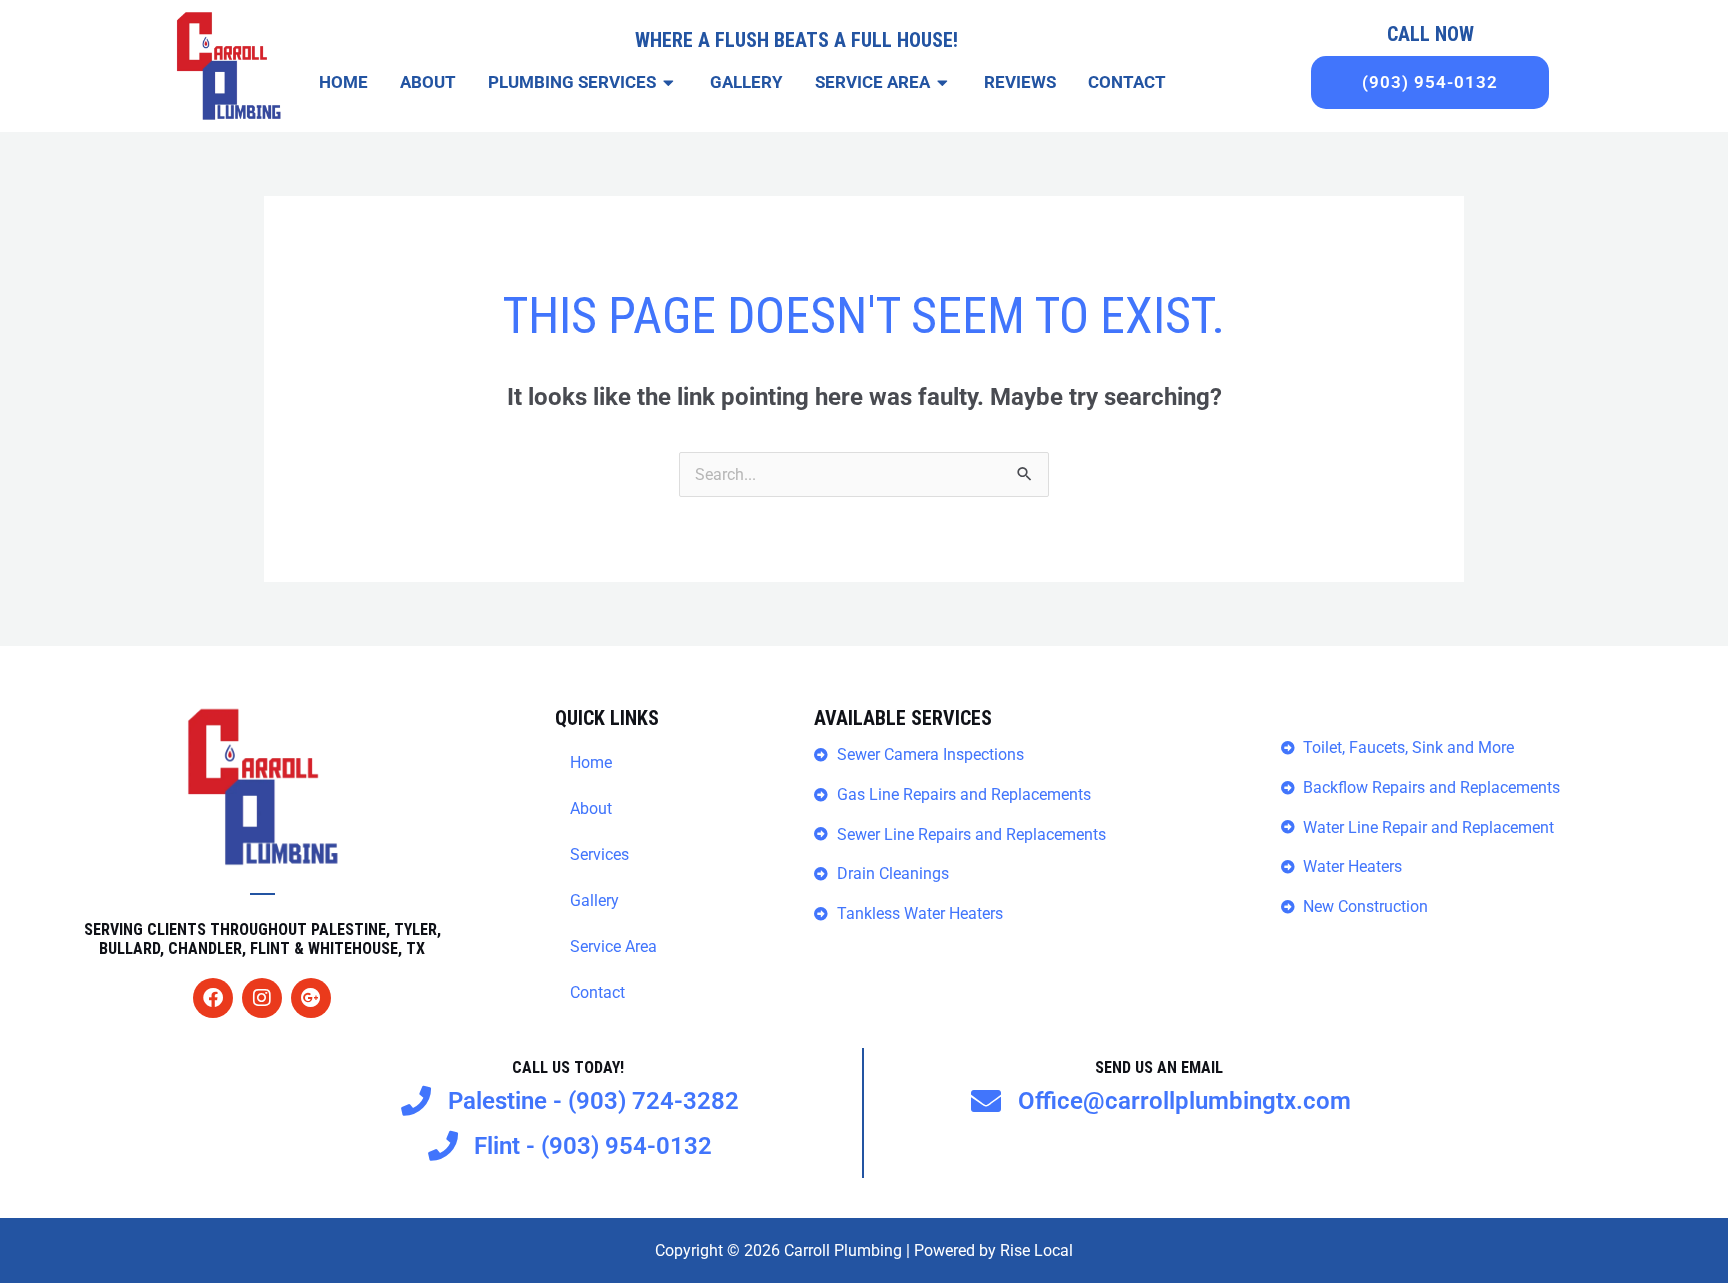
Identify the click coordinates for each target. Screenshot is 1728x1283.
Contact (597, 992)
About (591, 808)
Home (591, 762)
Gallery (594, 900)
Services (599, 854)
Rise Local (1036, 1250)
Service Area (613, 946)
